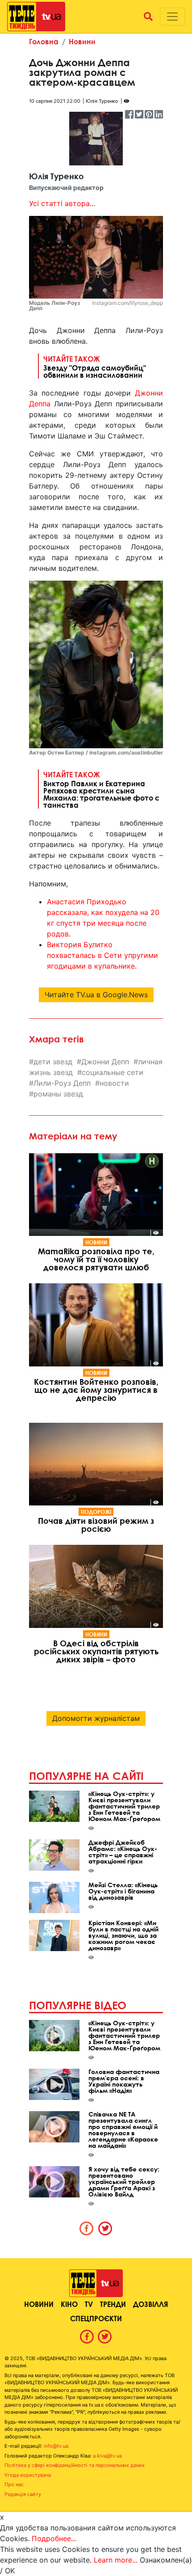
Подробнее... (54, 2538)
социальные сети (113, 1072)
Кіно (69, 2304)
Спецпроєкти (96, 2318)
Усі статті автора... (62, 203)
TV (89, 2304)
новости (114, 1083)
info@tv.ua (56, 2446)
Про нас (14, 2484)
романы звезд (58, 1094)
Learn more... (116, 2560)
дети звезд (53, 1062)
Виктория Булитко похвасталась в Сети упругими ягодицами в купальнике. (102, 955)
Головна (44, 41)
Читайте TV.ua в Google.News (96, 995)
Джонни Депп (105, 1062)
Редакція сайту (23, 2494)
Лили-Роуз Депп (62, 1083)
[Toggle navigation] (172, 17)
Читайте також (95, 367)
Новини (82, 41)
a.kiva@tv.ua (107, 2456)
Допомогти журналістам (96, 1718)
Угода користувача (28, 2475)
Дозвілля (150, 2304)
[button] (148, 17)
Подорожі (96, 1512)
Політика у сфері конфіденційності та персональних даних (75, 2465)
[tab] (87, 2228)
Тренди (113, 2304)
